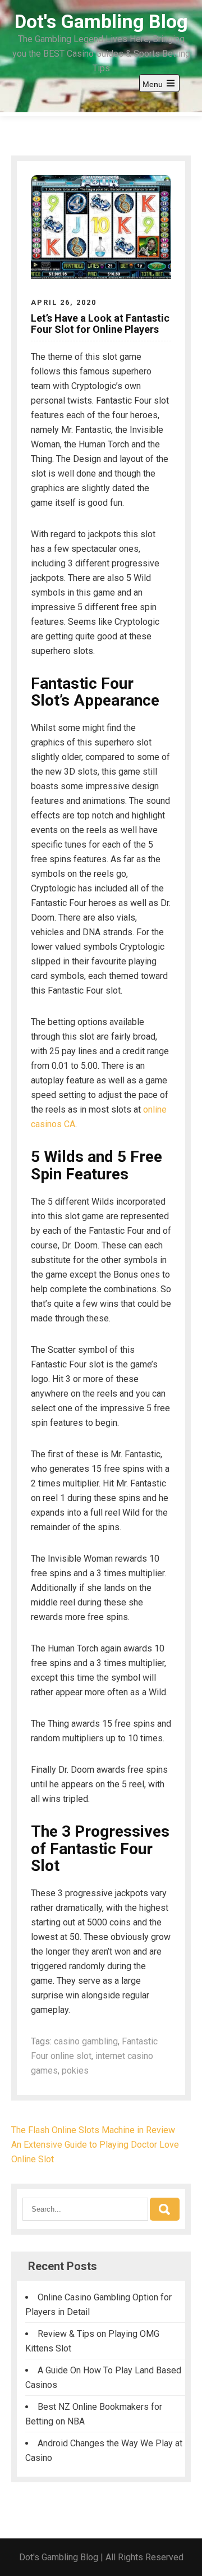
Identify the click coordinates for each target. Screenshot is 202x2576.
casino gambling (86, 2041)
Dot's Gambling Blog (101, 21)
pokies (75, 2071)
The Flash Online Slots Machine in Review (93, 2130)
